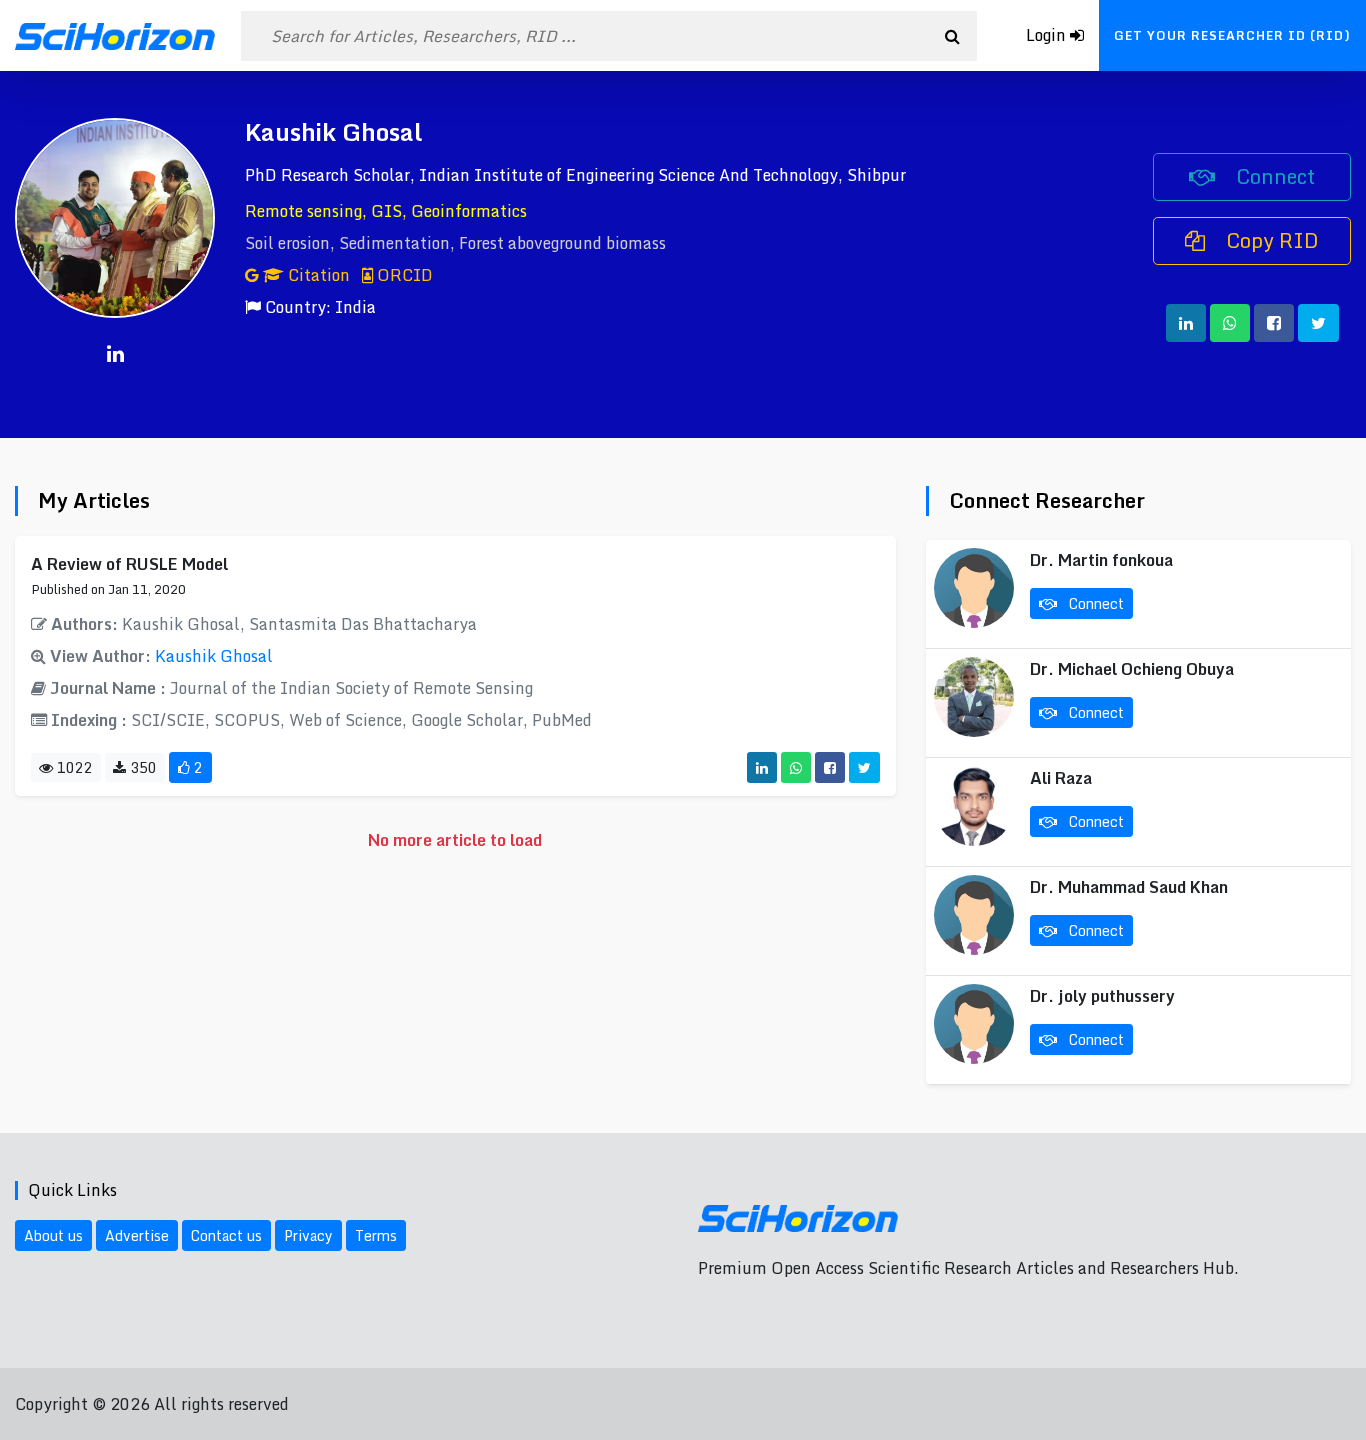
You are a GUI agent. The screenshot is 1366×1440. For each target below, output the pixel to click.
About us (53, 1235)
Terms (376, 1235)
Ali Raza (1061, 778)
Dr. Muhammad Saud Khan (1129, 887)
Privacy (308, 1235)
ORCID (403, 275)
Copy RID (1270, 240)
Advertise (137, 1235)
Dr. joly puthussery (1102, 996)
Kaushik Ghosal (214, 656)
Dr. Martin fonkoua (1101, 560)
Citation (319, 275)
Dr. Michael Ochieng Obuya (1132, 669)
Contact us (226, 1235)
